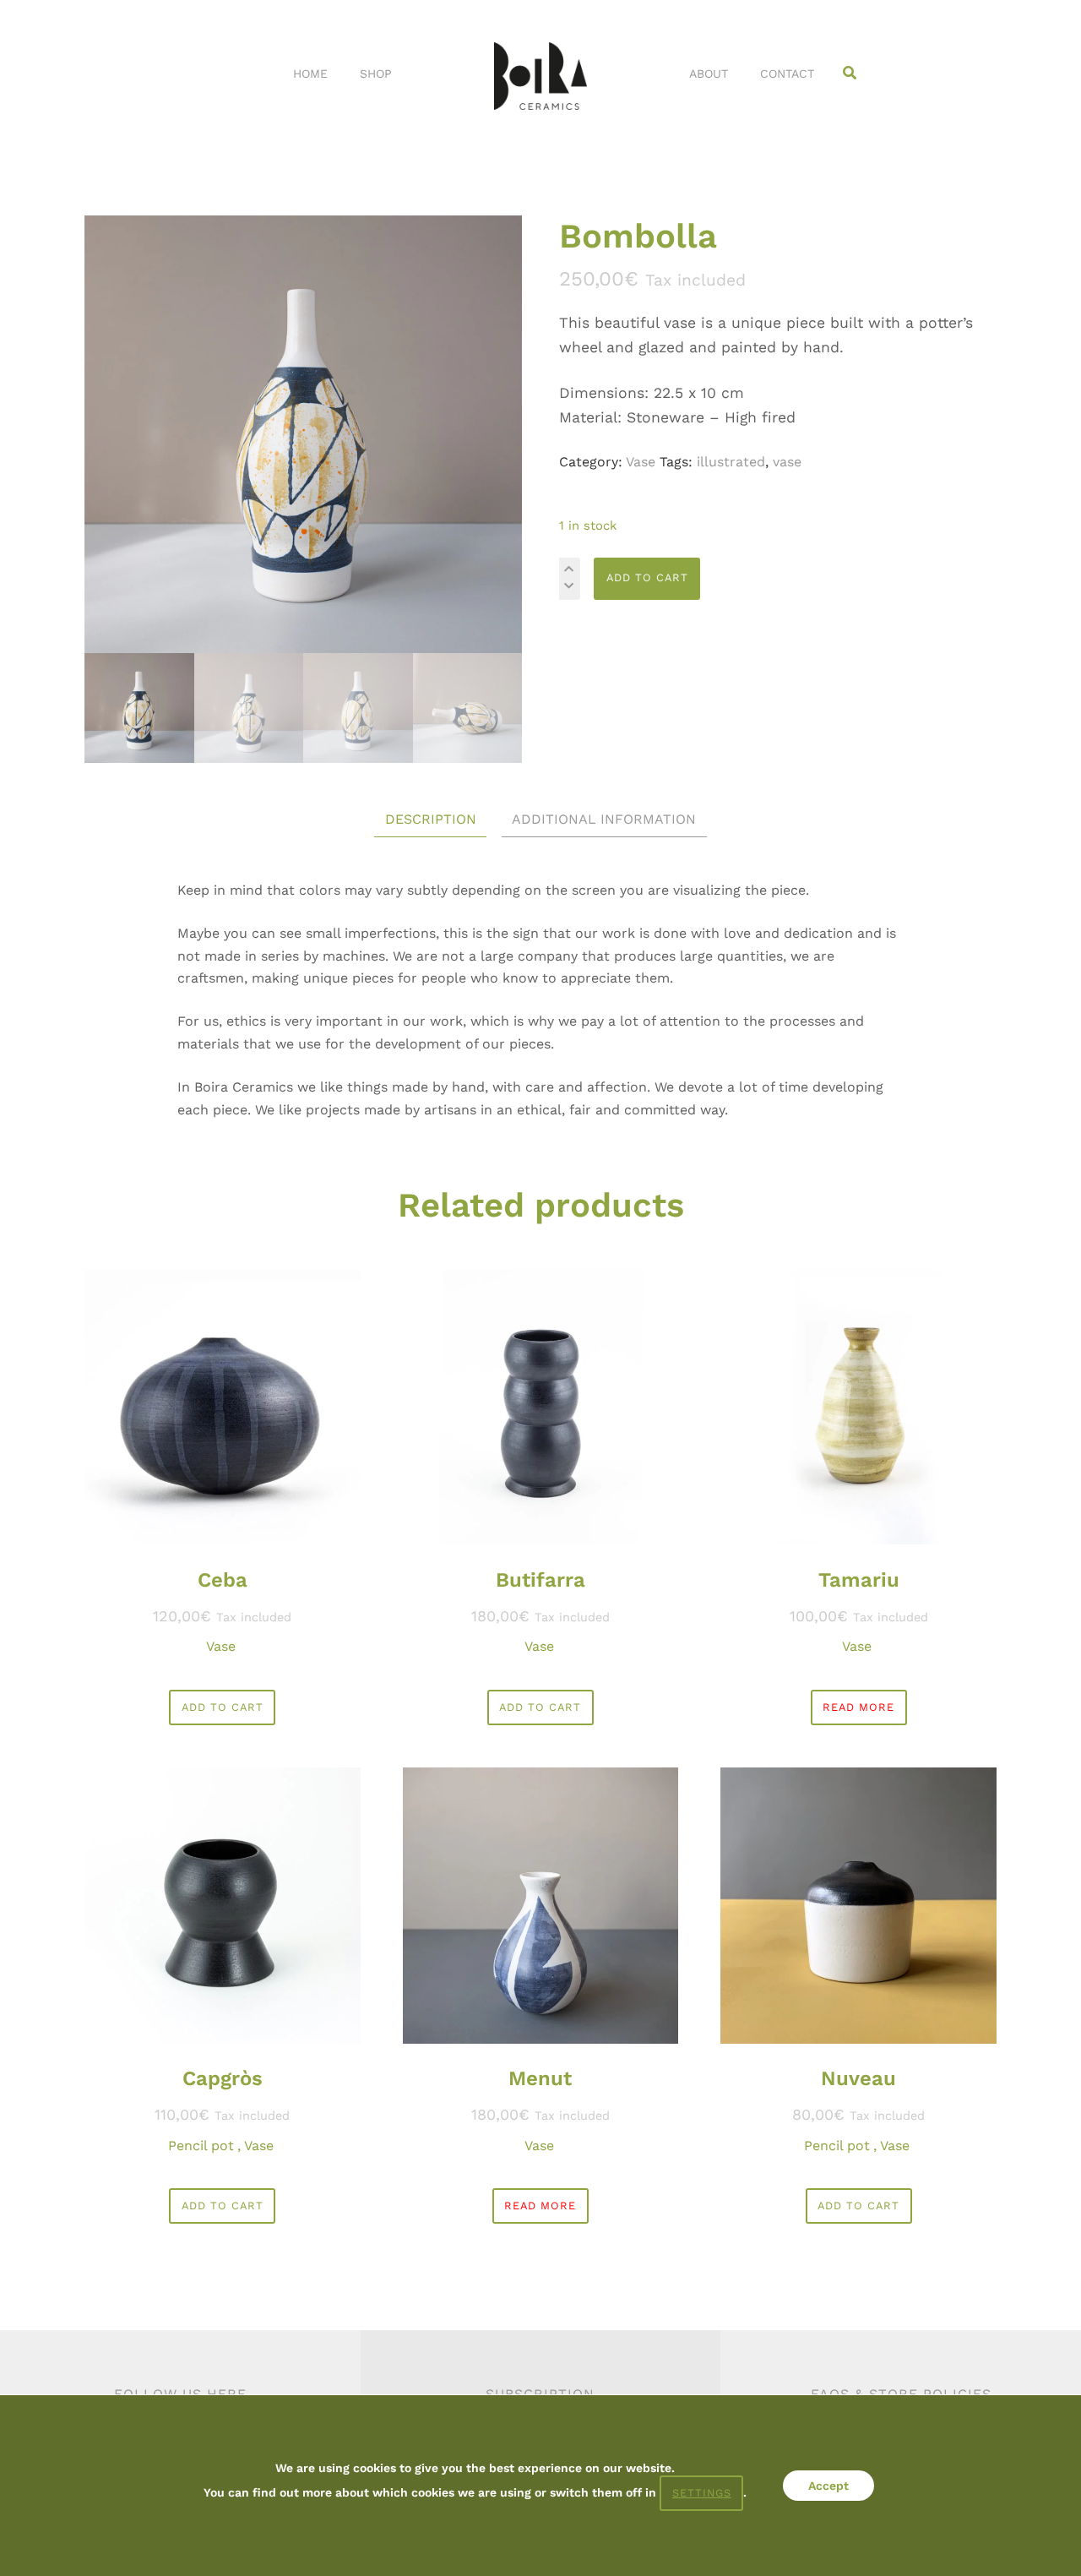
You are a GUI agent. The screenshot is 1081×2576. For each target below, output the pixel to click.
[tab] (431, 820)
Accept (828, 2486)
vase (787, 462)
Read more (858, 1707)
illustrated (731, 462)
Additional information (604, 819)
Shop (376, 74)
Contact (787, 74)
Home (310, 74)
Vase (641, 462)
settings (702, 2493)
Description (431, 819)
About (709, 74)
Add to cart (647, 577)
